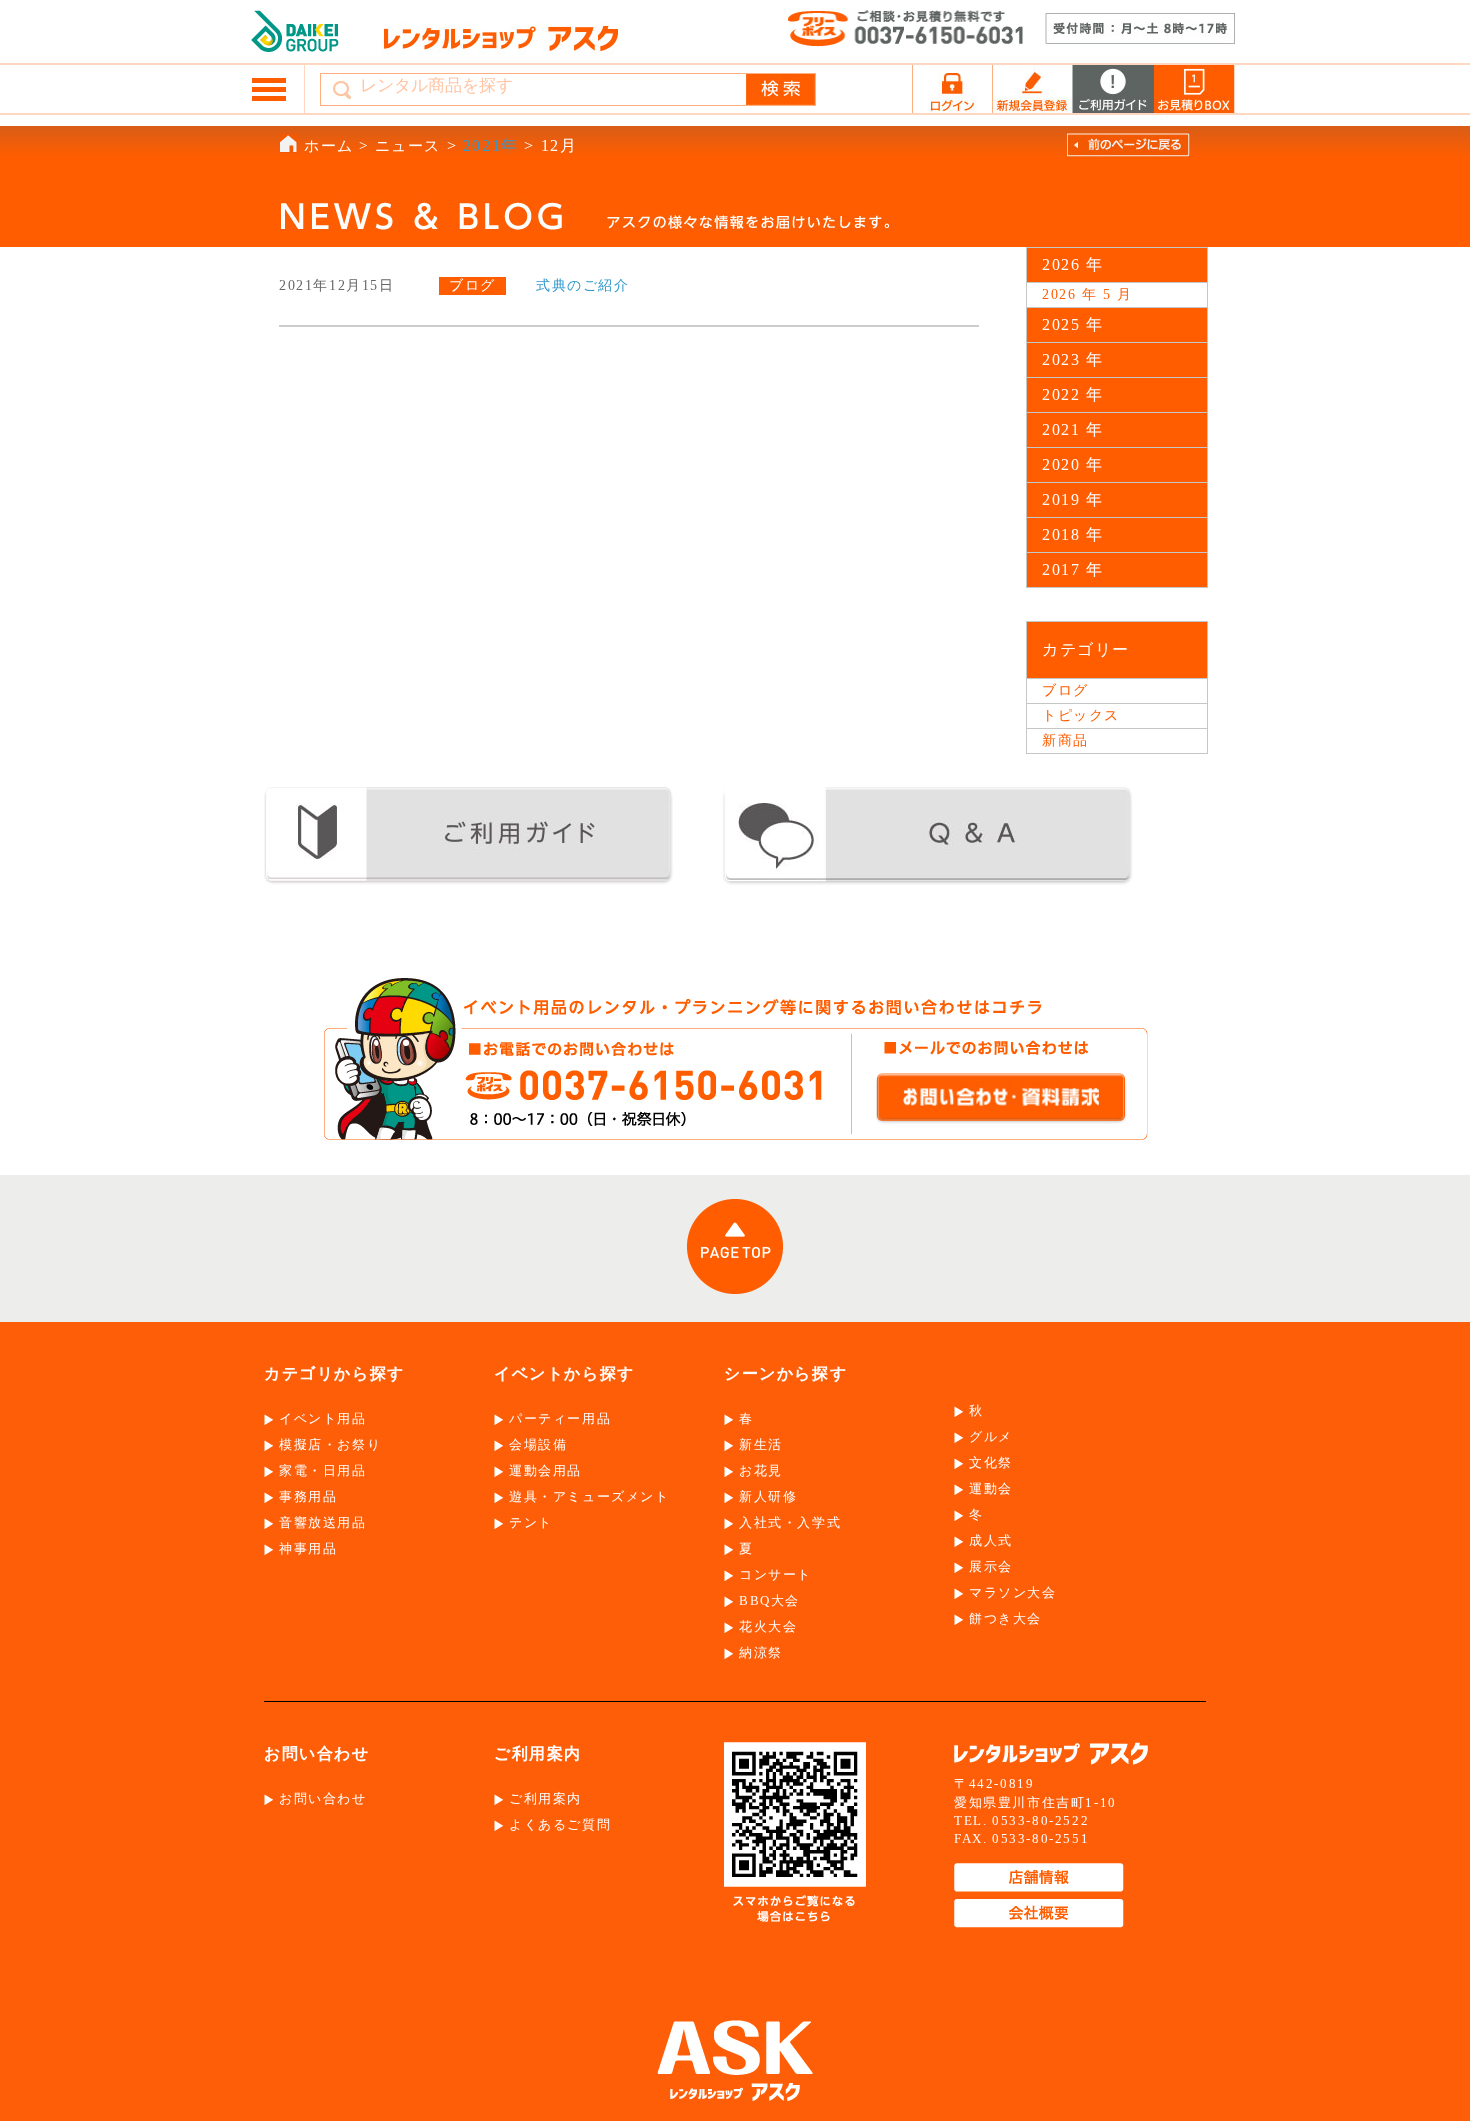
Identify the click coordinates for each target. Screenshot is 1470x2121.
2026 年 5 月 (1087, 294)
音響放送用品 (323, 1522)
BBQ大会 (769, 1600)
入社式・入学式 (790, 1522)
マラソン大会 (1013, 1592)
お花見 (761, 1470)
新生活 (761, 1444)
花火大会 (768, 1626)
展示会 (991, 1566)
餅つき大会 (1005, 1618)
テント (531, 1522)
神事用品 (308, 1548)
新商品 (1065, 740)
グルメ (991, 1436)
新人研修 (768, 1496)
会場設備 (538, 1444)
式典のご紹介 (583, 285)
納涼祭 (761, 1652)
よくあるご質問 (560, 1824)
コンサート (775, 1574)
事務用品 (308, 1496)
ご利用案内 (545, 1798)
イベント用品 (323, 1418)
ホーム (329, 146)
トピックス (1081, 715)
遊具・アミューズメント (589, 1496)
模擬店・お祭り (330, 1444)
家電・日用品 (323, 1470)
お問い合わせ (323, 1798)
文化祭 (991, 1462)
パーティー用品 (560, 1418)
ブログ (1065, 690)
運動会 (991, 1488)
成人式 (991, 1540)
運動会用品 (545, 1470)
